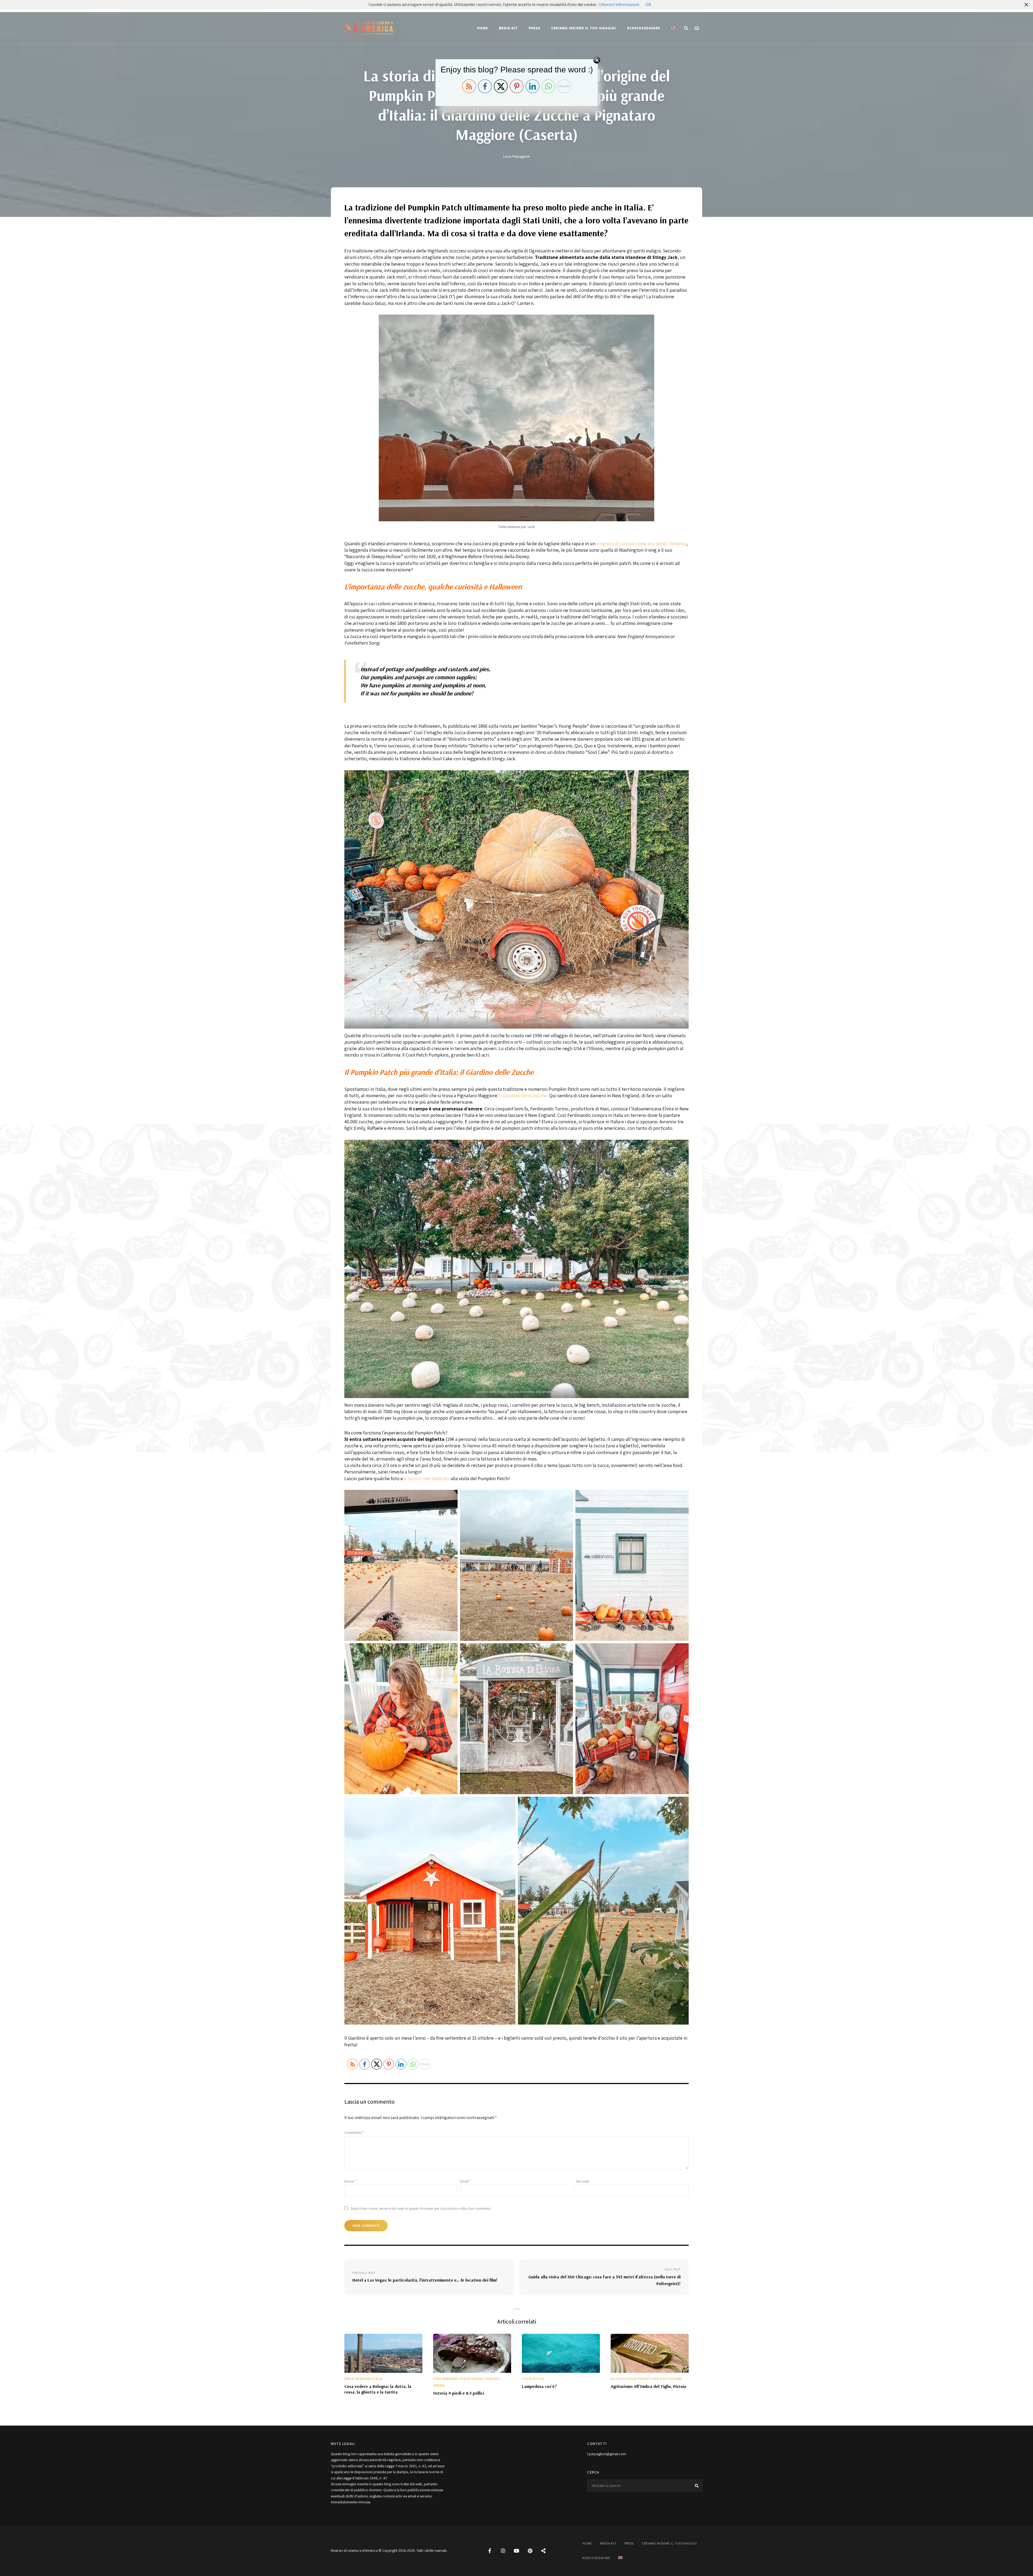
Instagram (503, 2551)
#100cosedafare (644, 28)
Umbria (439, 2385)
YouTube (516, 2551)
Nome (350, 2181)
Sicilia (539, 2379)
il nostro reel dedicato (427, 1478)
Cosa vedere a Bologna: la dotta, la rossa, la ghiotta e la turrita (378, 2389)
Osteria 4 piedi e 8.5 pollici (459, 2393)
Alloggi (618, 2379)
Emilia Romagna (357, 2379)
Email (465, 2181)
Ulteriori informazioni (619, 4)
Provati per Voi (485, 2379)
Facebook (490, 2551)
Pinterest (530, 2551)
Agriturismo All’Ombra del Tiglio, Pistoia (648, 2386)
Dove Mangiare (445, 2379)
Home (483, 28)
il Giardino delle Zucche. (524, 1095)
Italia (377, 2379)
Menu (697, 28)
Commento (354, 2132)
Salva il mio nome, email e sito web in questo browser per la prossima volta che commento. (421, 2208)
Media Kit (508, 28)
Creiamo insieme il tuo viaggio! (584, 28)
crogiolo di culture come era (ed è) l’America (641, 543)
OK (648, 4)
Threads (543, 2551)
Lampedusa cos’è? (539, 2386)
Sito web (582, 2181)
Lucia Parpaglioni (517, 156)
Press (535, 28)
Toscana (674, 2379)
